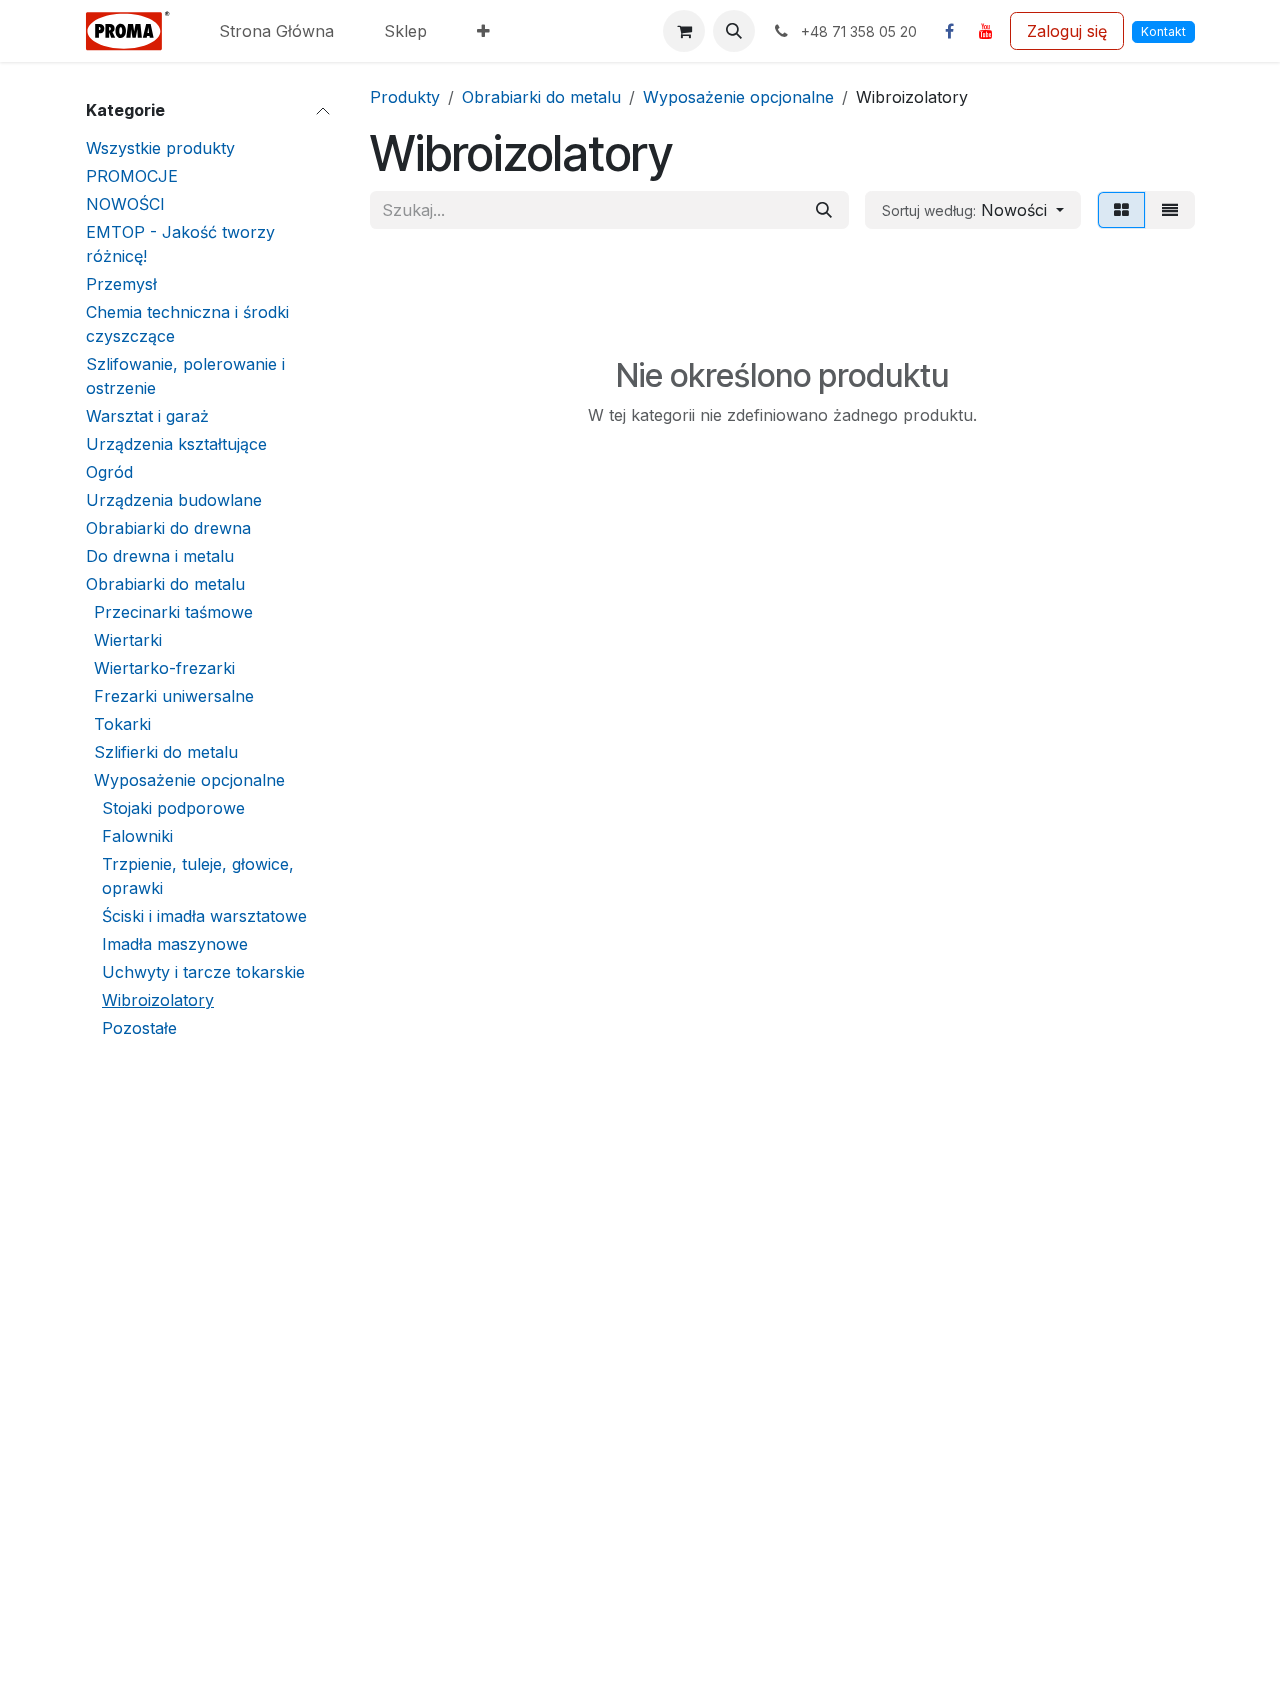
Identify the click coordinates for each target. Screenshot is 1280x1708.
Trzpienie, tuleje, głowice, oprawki (198, 876)
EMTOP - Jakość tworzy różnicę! (180, 244)
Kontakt (1163, 31)
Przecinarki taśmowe (173, 612)
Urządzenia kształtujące (176, 444)
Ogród (109, 472)
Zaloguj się (1067, 31)
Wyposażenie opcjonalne (189, 780)
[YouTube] (986, 31)
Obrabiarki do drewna (168, 528)
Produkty (405, 97)
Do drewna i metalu (160, 556)
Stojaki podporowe (173, 808)
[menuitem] (276, 31)
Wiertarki (128, 640)
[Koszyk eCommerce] (684, 31)
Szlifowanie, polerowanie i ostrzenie (185, 376)
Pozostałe (139, 1028)
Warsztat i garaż (147, 416)
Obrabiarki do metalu (165, 584)
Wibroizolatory (158, 1000)
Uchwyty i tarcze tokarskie (203, 972)
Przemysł (121, 284)
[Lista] (1170, 210)
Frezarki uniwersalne (174, 696)
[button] (734, 31)
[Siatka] (1121, 210)
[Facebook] (949, 31)
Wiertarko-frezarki (164, 668)
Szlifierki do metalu (166, 752)
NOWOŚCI (125, 204)
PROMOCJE (132, 176)
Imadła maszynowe (175, 944)
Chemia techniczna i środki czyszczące (187, 324)
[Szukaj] (824, 210)
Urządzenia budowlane (174, 500)
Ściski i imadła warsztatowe (204, 916)
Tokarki (122, 724)
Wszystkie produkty (160, 148)
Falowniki (137, 836)
